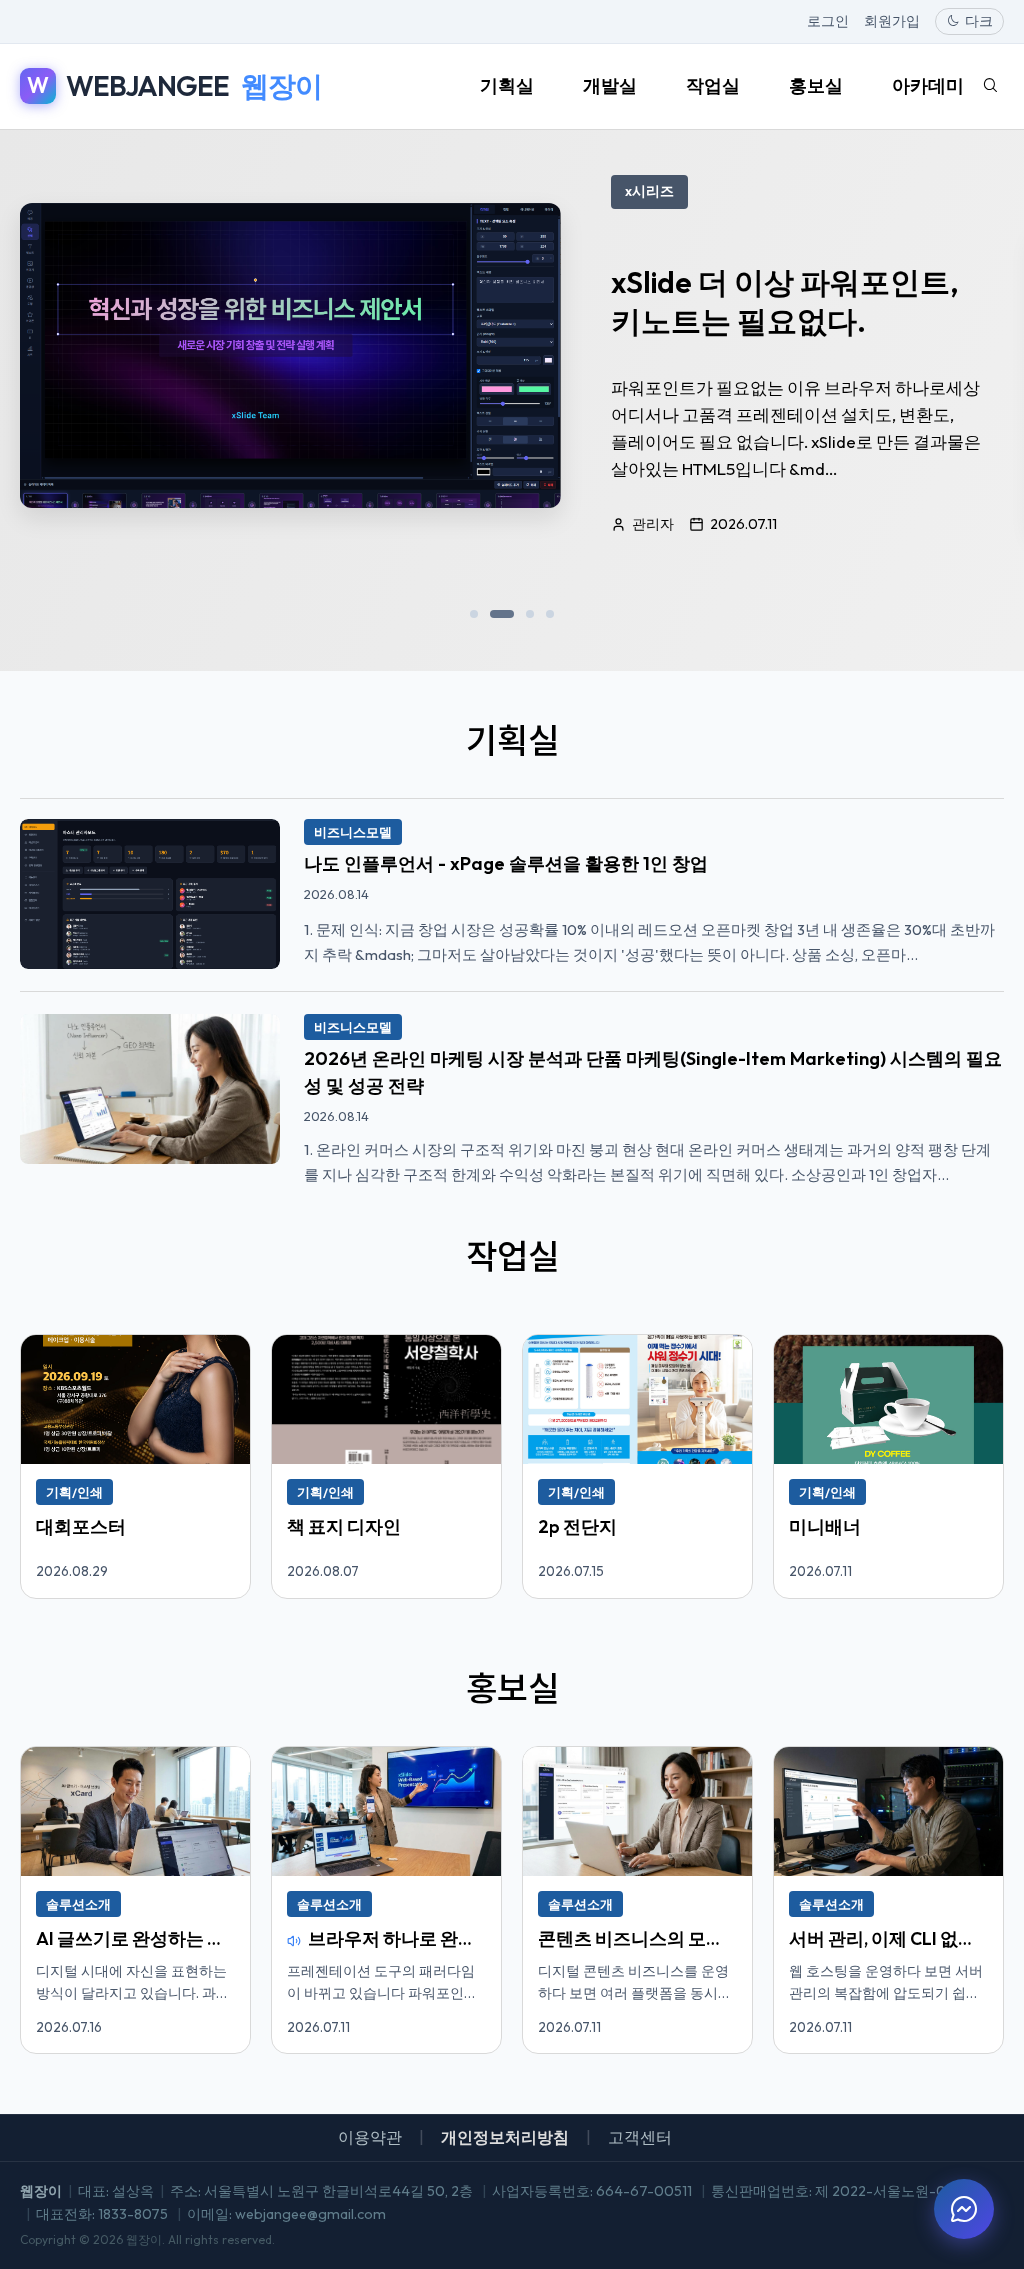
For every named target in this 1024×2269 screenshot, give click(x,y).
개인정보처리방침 (505, 2137)
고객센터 (640, 2137)
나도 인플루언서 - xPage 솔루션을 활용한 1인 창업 (506, 863)
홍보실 (816, 85)
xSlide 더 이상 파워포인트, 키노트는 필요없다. (784, 301)
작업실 (713, 85)
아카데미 (928, 85)
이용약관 (370, 2137)
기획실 (507, 85)
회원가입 (892, 21)
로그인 (828, 21)
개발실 (610, 85)
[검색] (990, 86)
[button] (474, 614)
